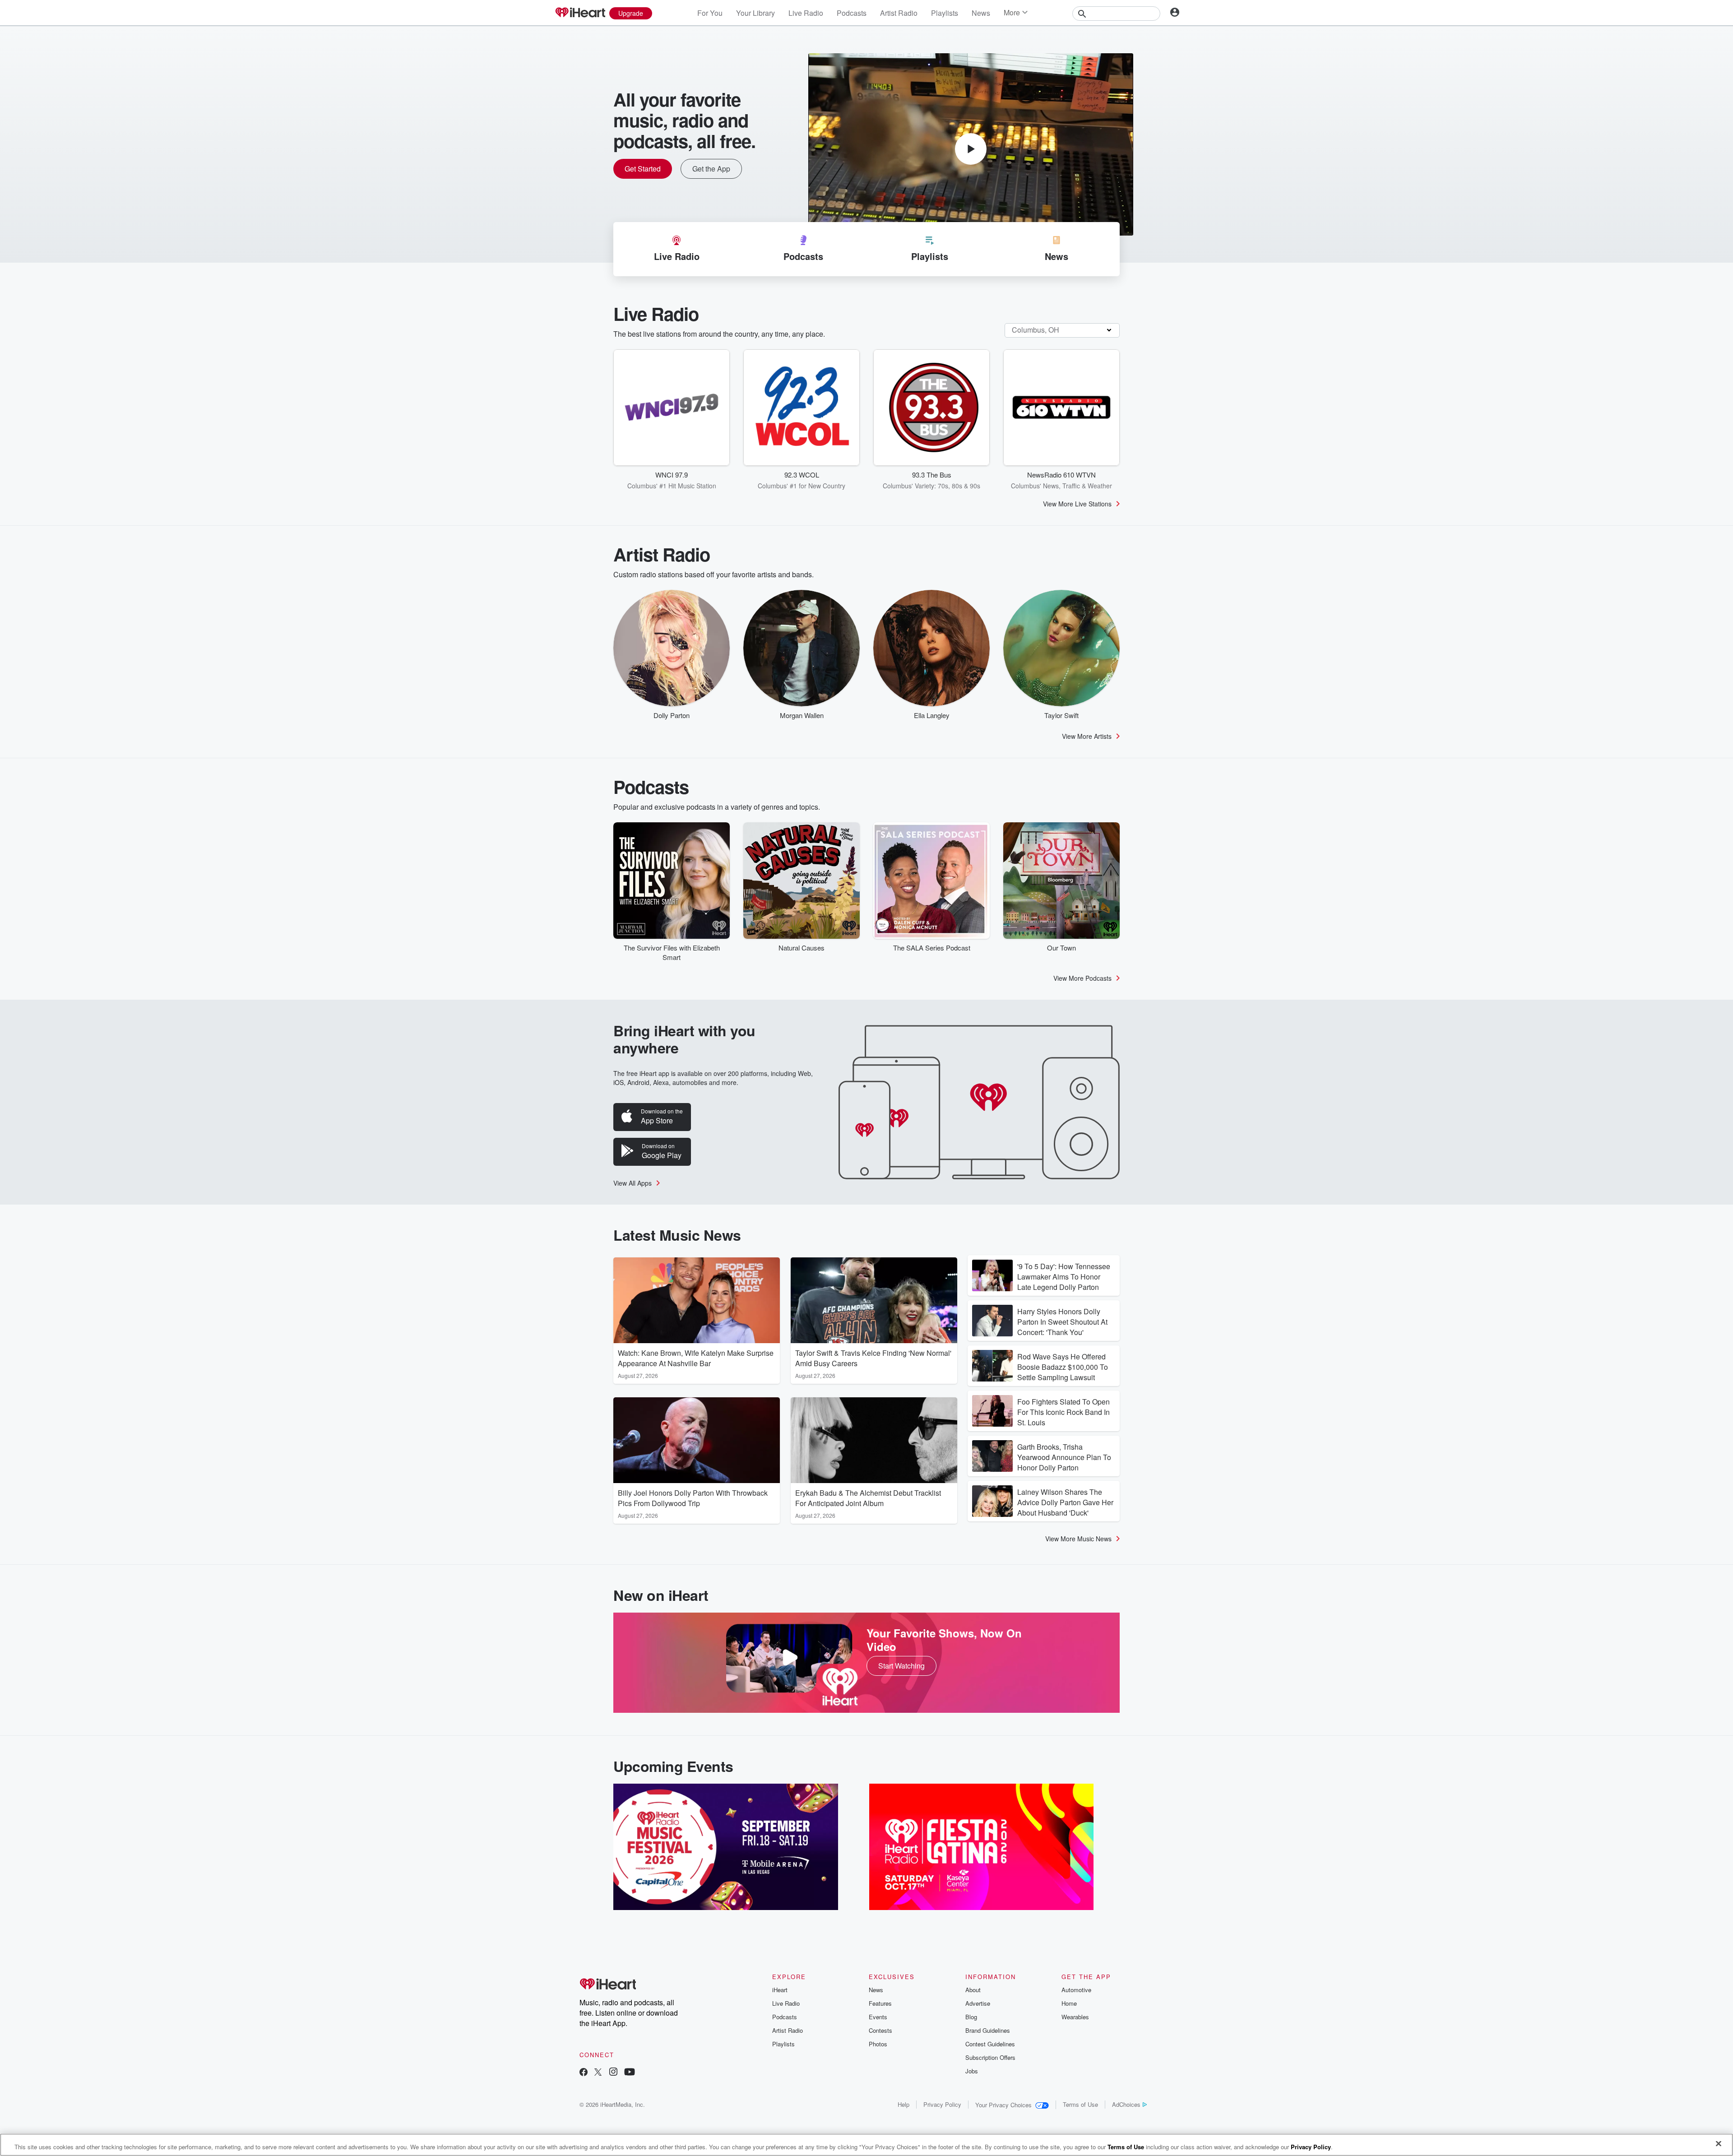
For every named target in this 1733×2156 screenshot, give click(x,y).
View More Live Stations (1077, 504)
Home (1069, 2003)
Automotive (1076, 1990)
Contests (880, 2030)
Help (904, 2104)
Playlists (945, 13)
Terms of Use (1080, 2104)
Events (878, 2017)
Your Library (755, 13)
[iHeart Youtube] (630, 2073)
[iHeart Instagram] (613, 2073)
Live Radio (806, 13)
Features (880, 2003)
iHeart (780, 1990)
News (981, 13)
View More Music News (1078, 1539)
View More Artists (1087, 736)
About (973, 1990)
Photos (878, 2044)
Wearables (1075, 2017)
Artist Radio (899, 13)
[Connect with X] (598, 2073)
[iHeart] (580, 13)
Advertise (978, 2003)
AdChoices (1126, 2104)
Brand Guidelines (988, 2030)
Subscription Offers (990, 2057)
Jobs (972, 2071)
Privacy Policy (942, 2104)
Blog (971, 2017)
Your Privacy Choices (1003, 2105)
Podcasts (852, 13)
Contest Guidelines (990, 2044)
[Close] (1719, 2144)
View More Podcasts (1082, 978)
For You (710, 13)
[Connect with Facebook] (584, 2073)
